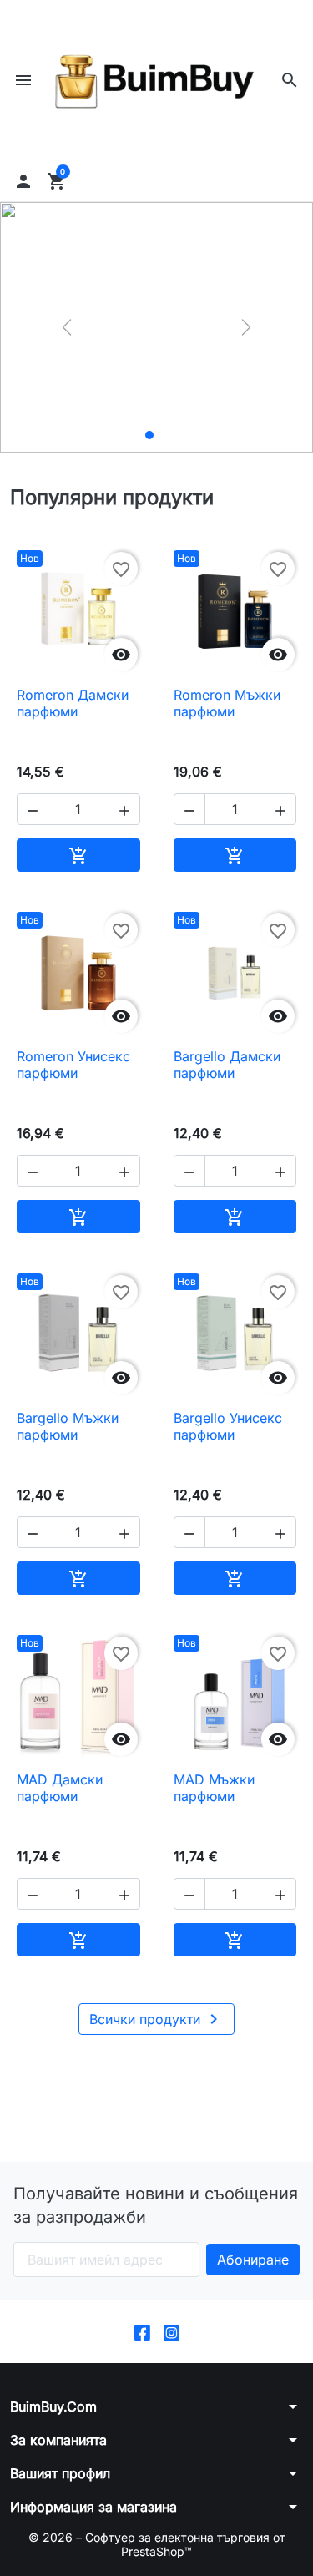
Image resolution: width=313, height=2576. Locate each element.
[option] (156, 327)
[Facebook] (142, 2332)
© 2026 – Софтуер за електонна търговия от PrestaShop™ (157, 2545)
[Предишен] (67, 327)
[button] (290, 80)
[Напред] (246, 327)
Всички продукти (156, 2019)
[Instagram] (172, 2332)
